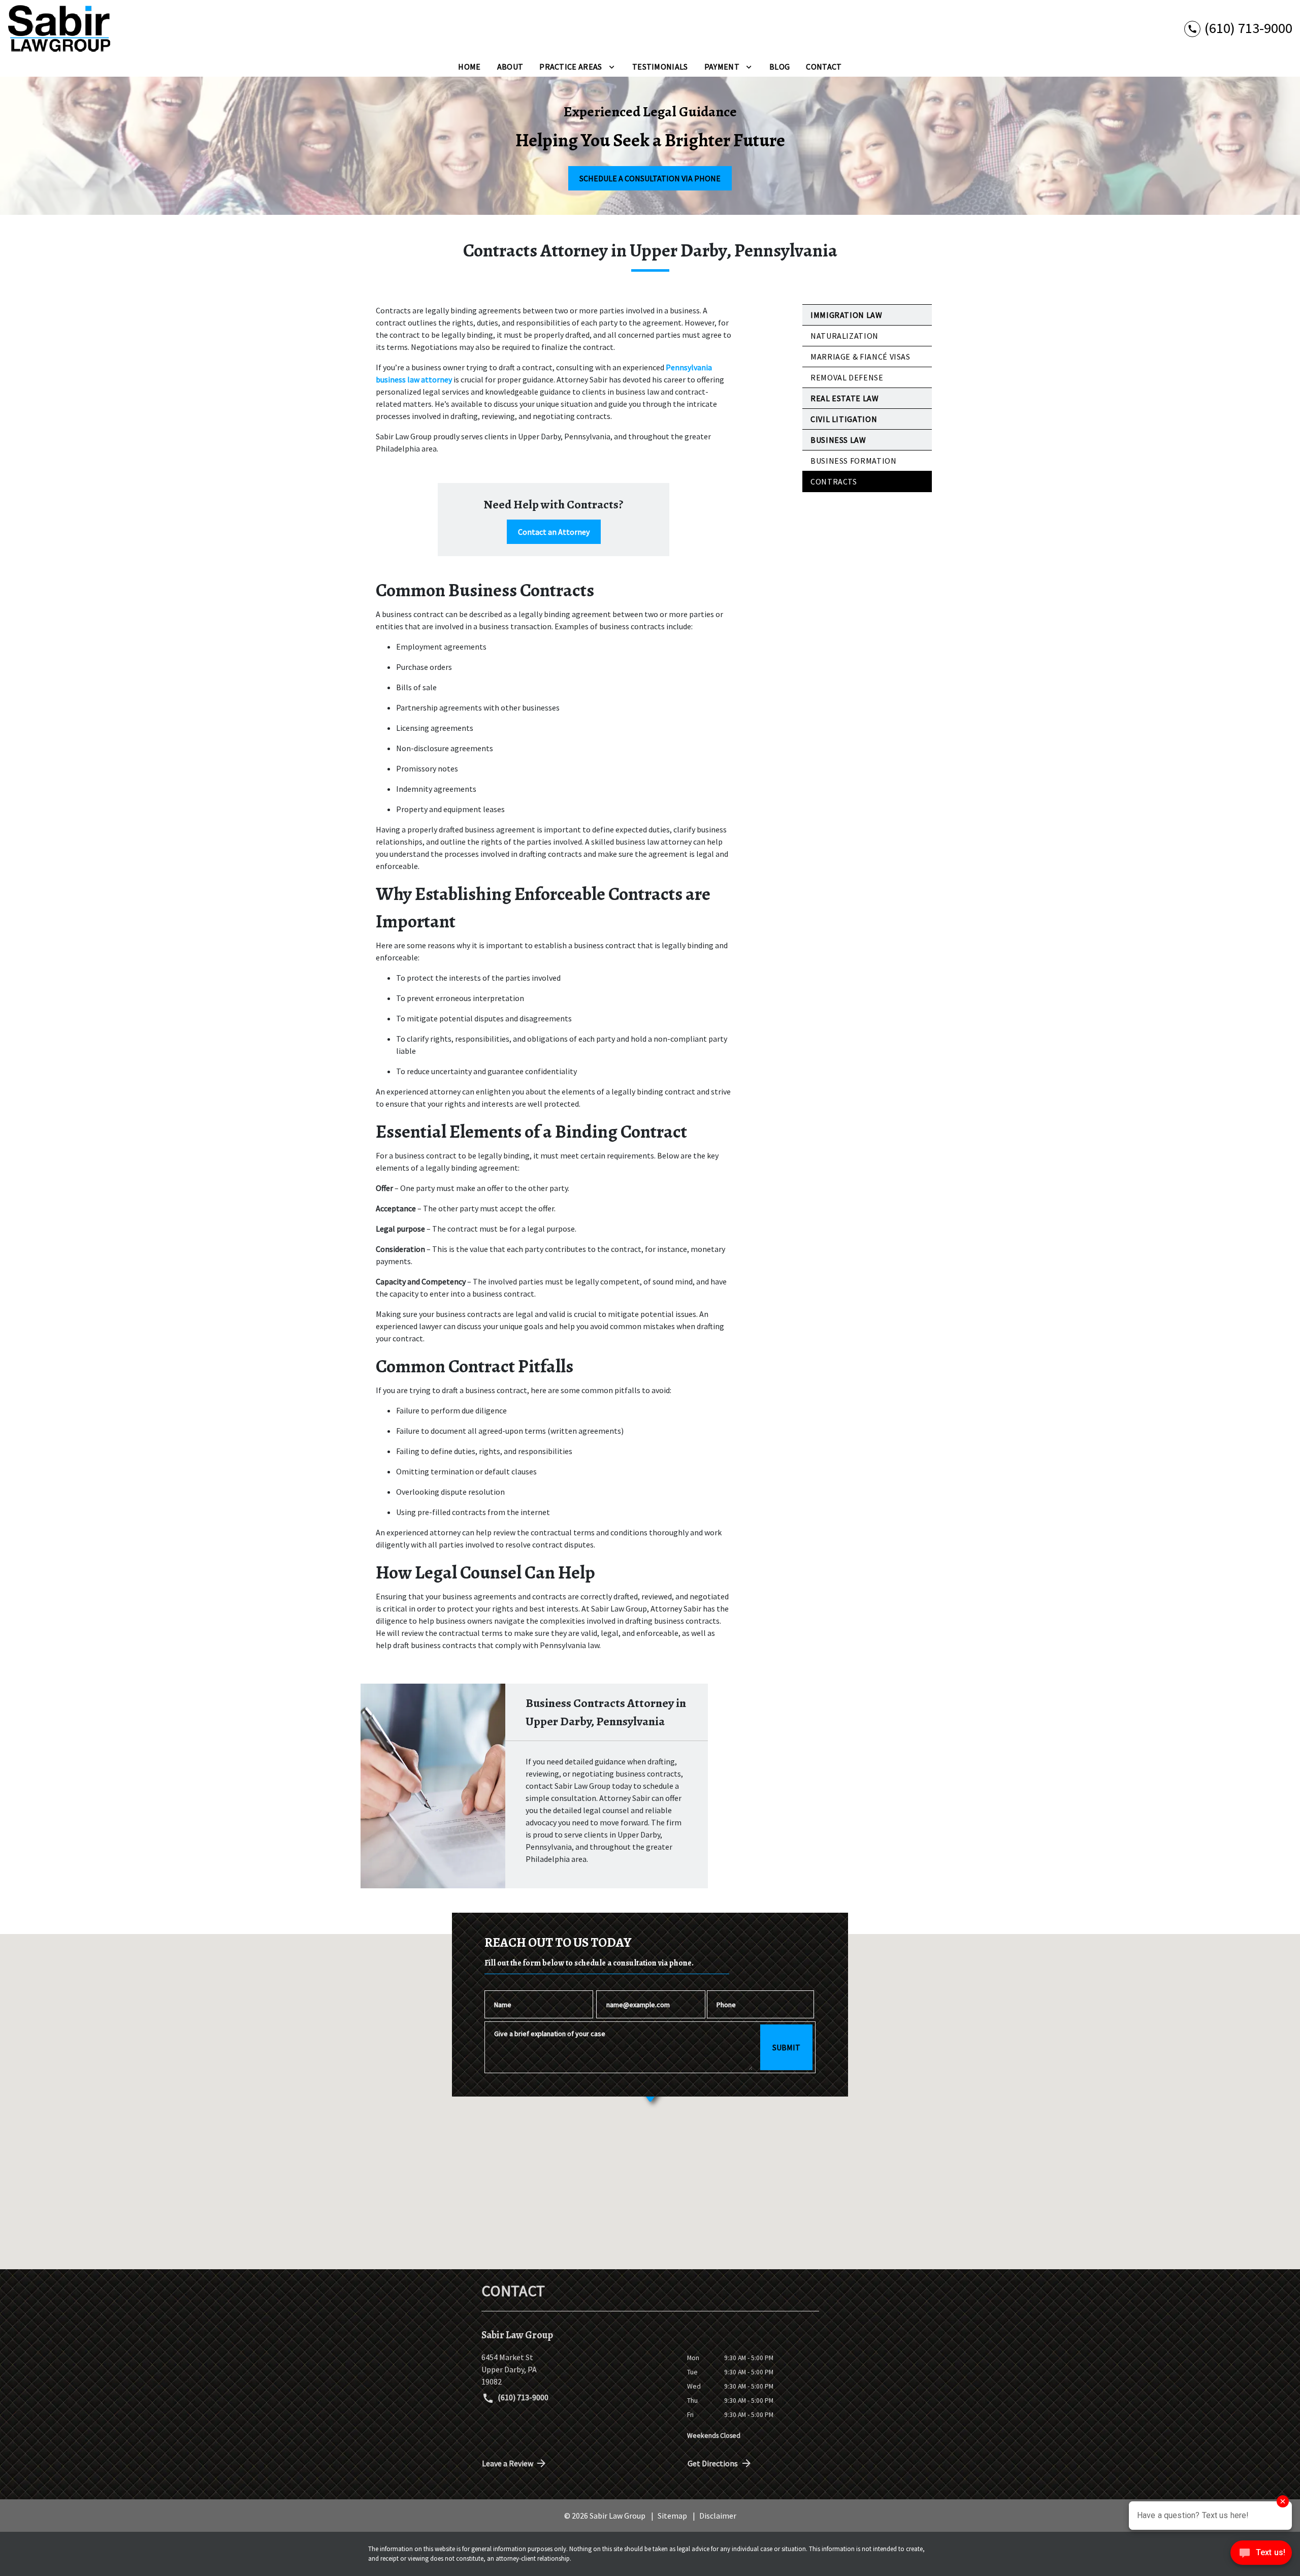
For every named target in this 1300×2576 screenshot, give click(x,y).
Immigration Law (847, 315)
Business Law (838, 440)
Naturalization (844, 336)
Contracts (834, 481)
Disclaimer (718, 2516)
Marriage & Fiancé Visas (860, 357)
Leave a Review (508, 2463)
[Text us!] (1261, 2555)
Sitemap (672, 2516)
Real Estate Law (845, 398)
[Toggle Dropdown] (612, 67)
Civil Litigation (844, 419)
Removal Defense (847, 377)
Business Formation (854, 461)
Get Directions (713, 2463)
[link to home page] (59, 28)
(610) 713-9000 (522, 2397)
